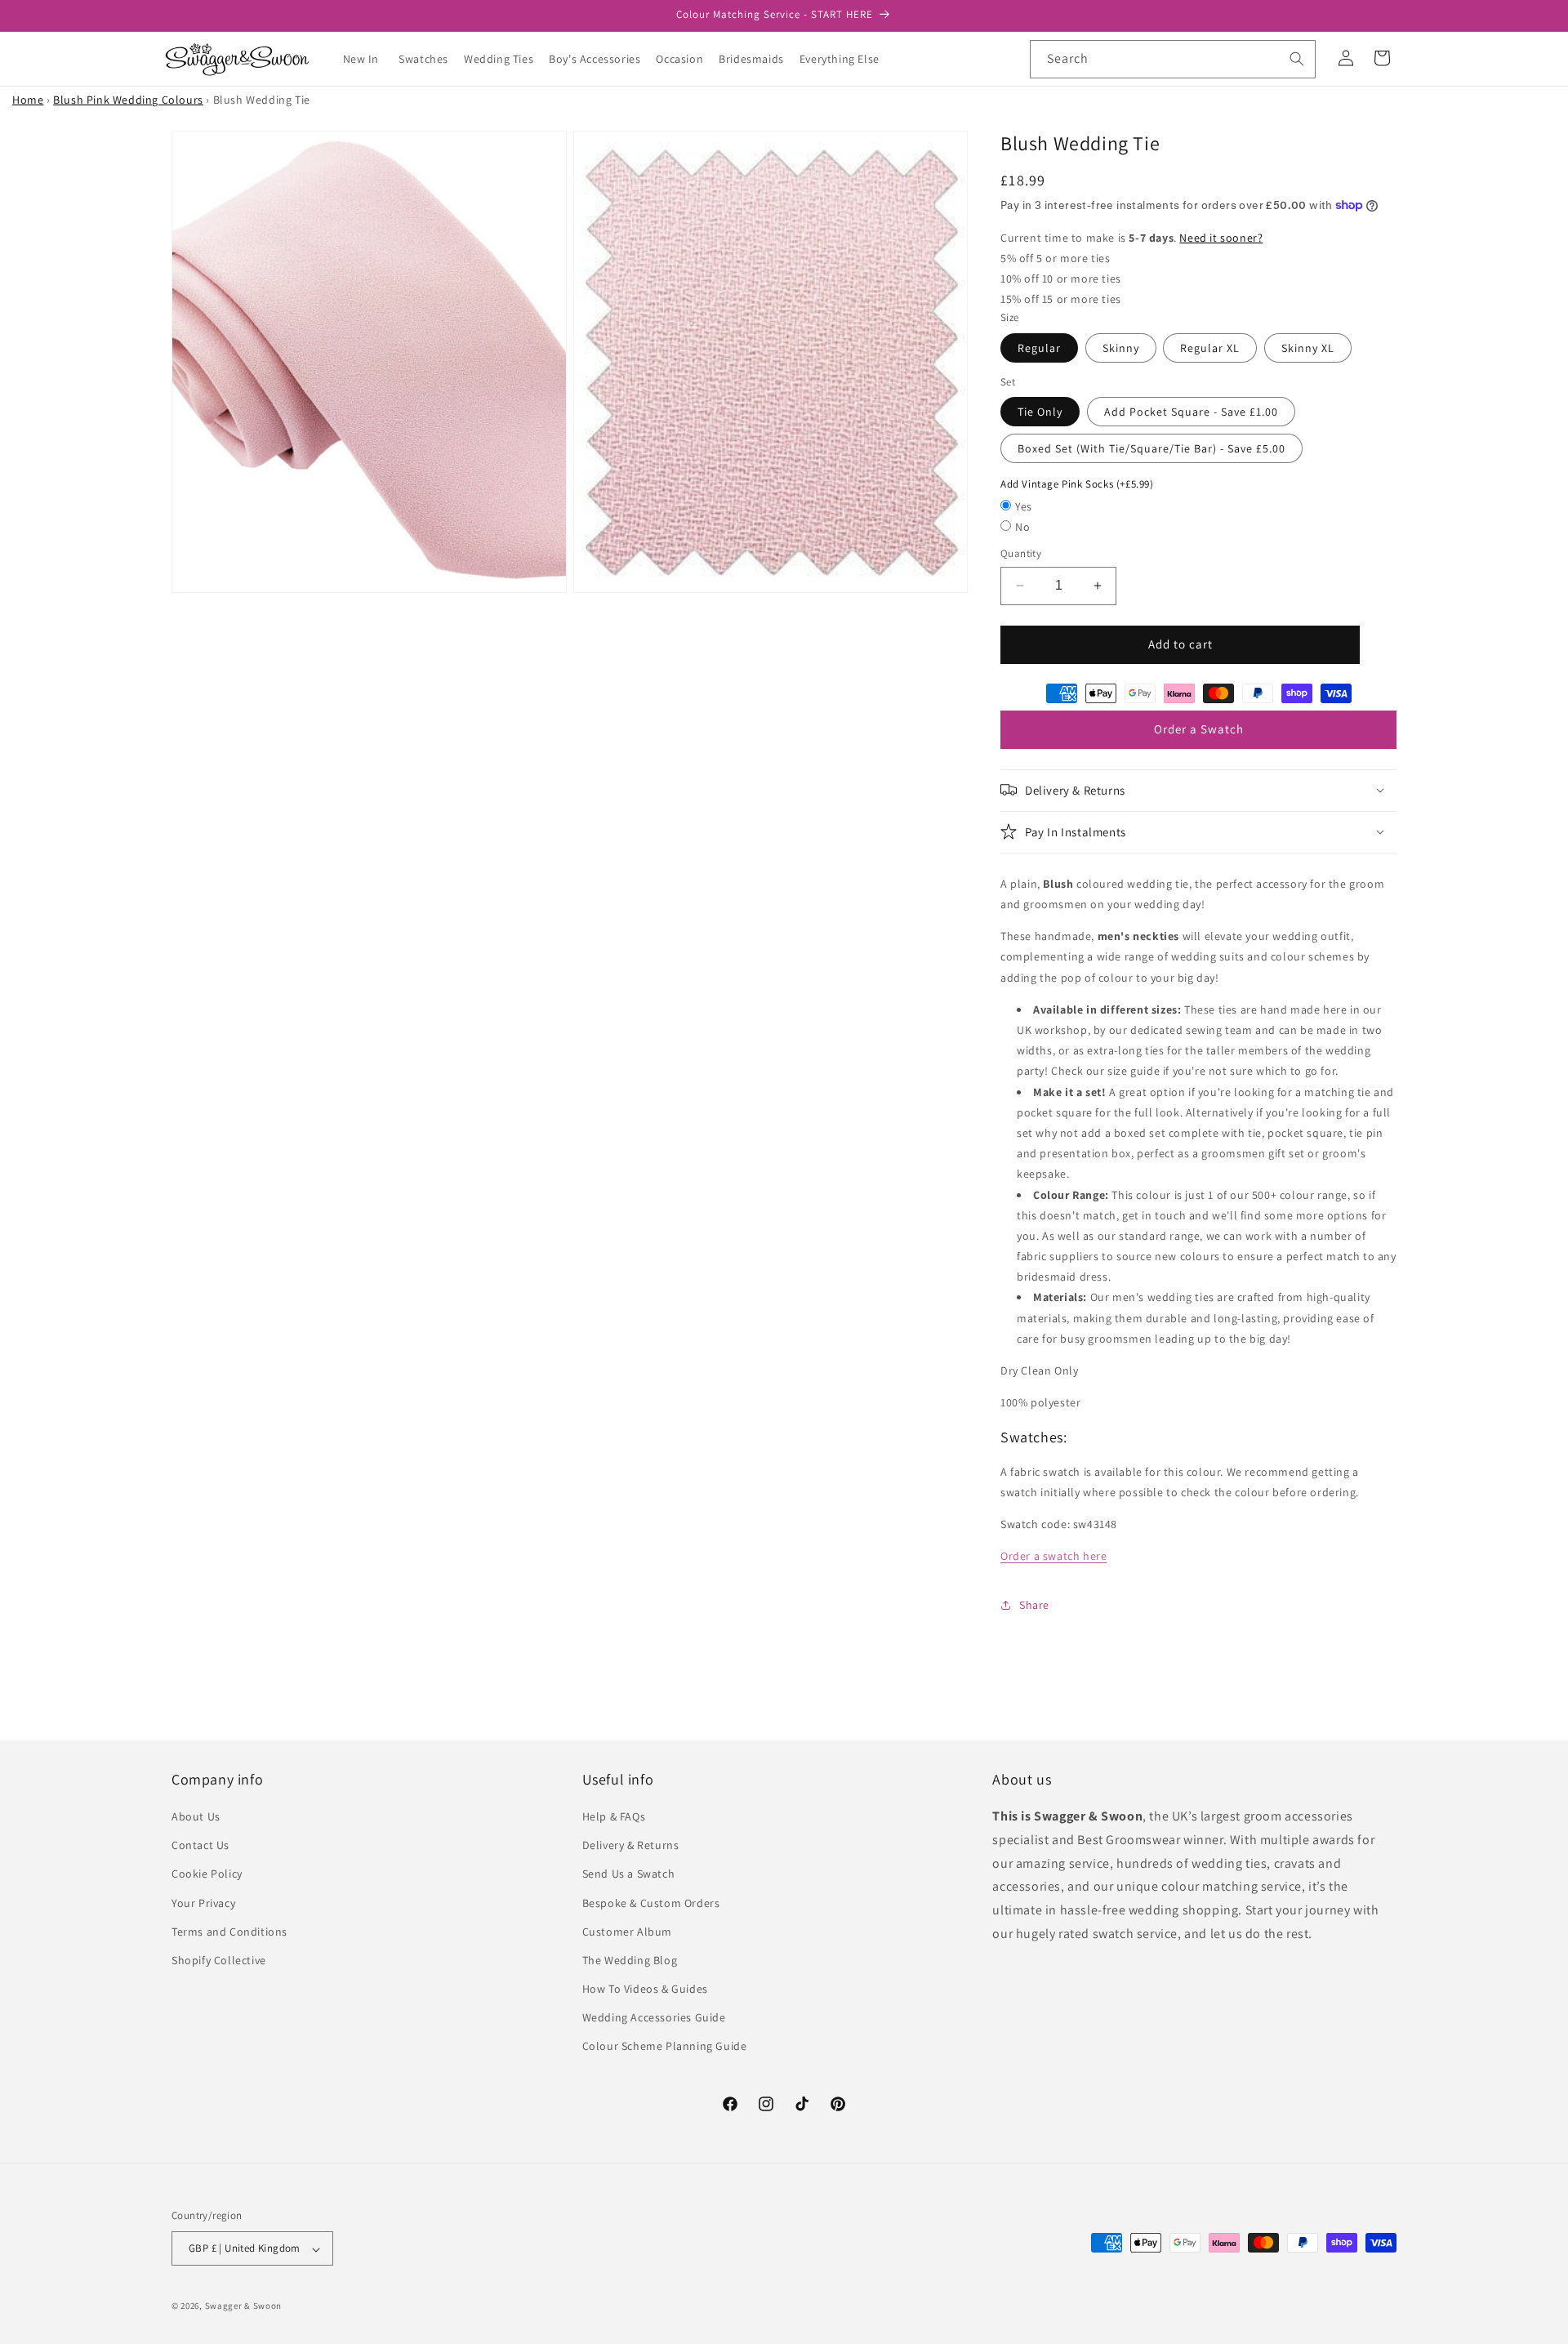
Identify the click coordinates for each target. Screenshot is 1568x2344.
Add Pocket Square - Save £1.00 (1191, 412)
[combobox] (1173, 59)
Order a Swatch (1199, 729)
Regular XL (1210, 347)
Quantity (1021, 553)
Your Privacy (203, 1903)
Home (28, 100)
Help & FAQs (614, 1816)
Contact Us (200, 1846)
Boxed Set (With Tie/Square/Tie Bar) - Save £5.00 (1151, 448)
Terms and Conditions (229, 1932)
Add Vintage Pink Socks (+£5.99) (1077, 484)
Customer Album (627, 1932)
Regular (1039, 347)
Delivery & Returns (631, 1846)
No (1022, 527)
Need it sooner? (1221, 237)
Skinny (1121, 347)
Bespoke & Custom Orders (651, 1903)
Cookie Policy (207, 1874)
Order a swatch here (1053, 1556)
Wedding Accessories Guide (654, 2018)
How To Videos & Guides (645, 1990)
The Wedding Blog (630, 1960)
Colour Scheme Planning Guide (665, 2047)
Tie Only (1040, 412)
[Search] (1297, 59)
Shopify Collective (219, 1960)
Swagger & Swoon (244, 2306)
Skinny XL (1308, 347)
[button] (430, 59)
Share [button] (1034, 1604)
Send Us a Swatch (629, 1874)
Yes (1024, 506)
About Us (196, 1816)
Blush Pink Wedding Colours (128, 100)
